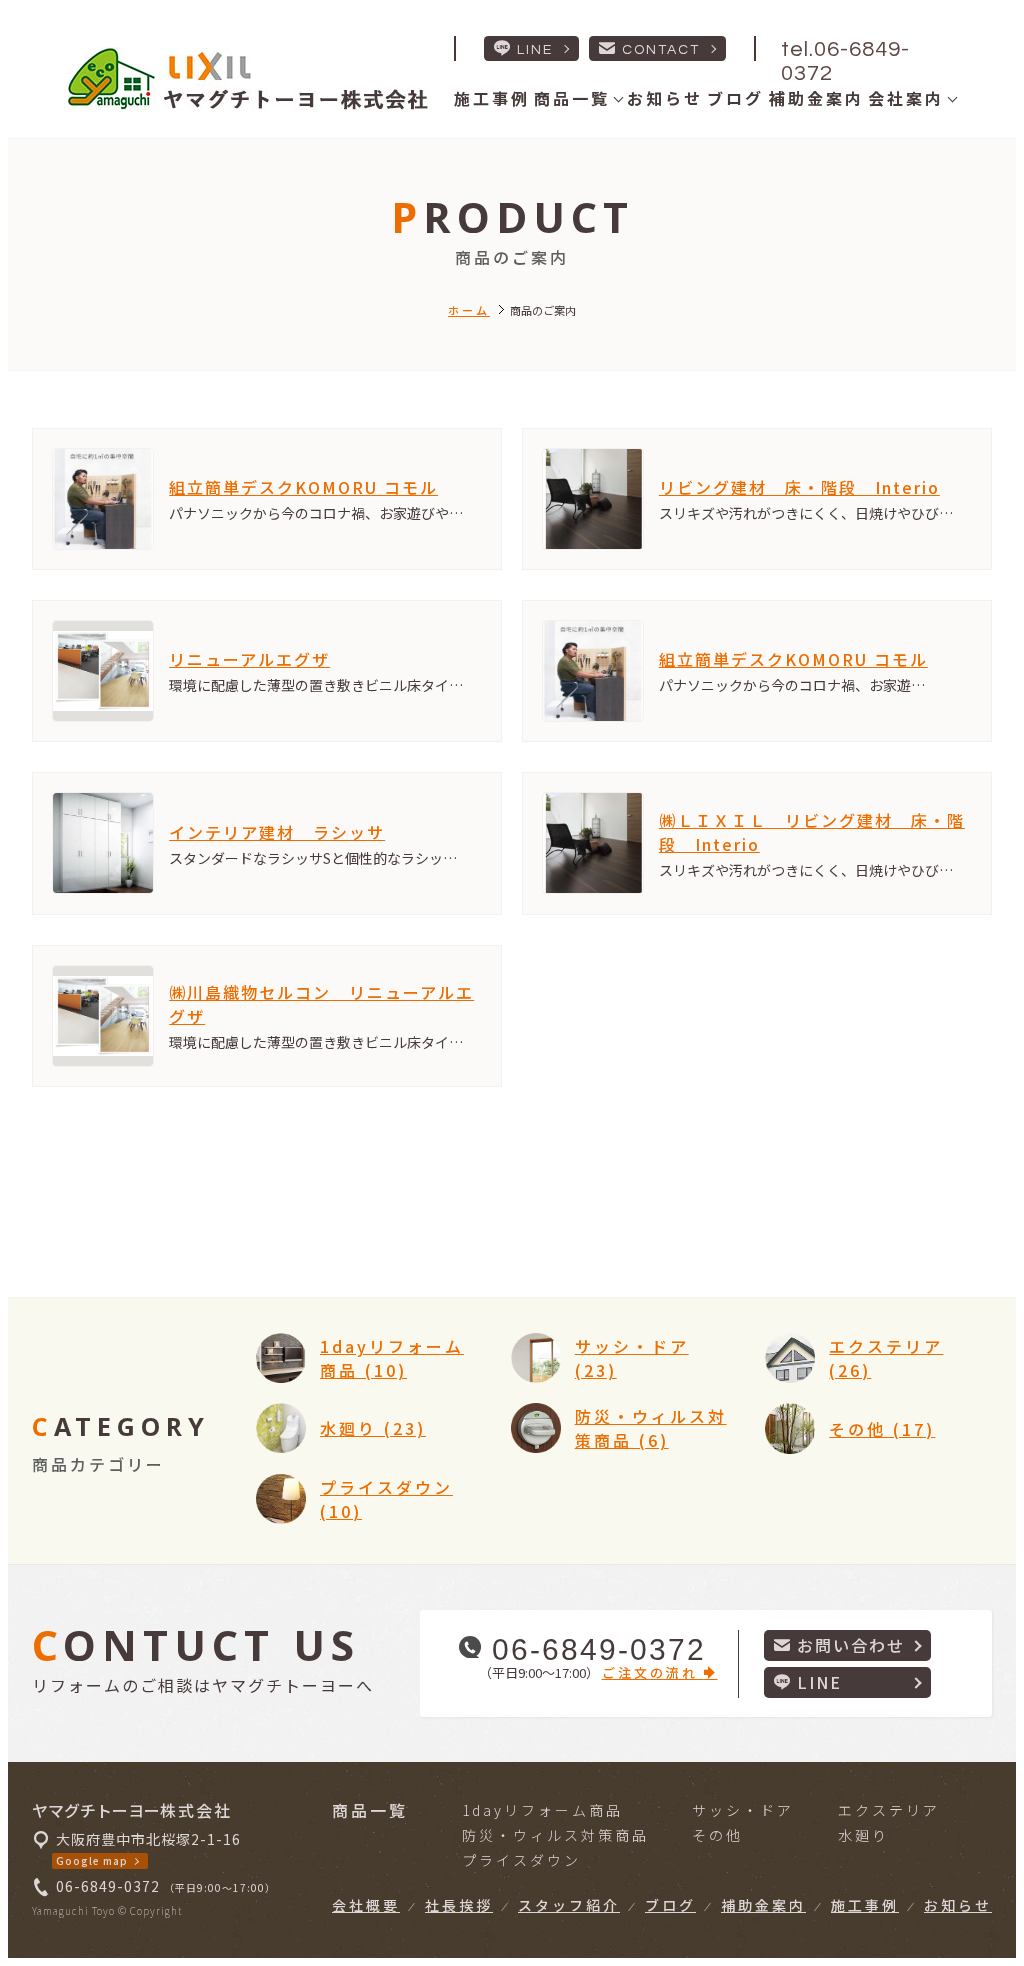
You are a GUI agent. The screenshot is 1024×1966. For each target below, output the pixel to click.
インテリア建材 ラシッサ (277, 832)
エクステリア (889, 1810)
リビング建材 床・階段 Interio (799, 487)
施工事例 (492, 98)
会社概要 (366, 1905)
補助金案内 (816, 98)
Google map (92, 1860)
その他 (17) (882, 1429)
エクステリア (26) (886, 1358)
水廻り (863, 1835)
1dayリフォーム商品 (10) (392, 1358)
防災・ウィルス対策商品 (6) (651, 1428)
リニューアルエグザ (249, 659)
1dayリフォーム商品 (542, 1810)
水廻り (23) (373, 1428)
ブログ (735, 98)
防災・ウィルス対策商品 (555, 1835)
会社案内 (906, 98)
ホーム (469, 310)
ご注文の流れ (653, 1672)
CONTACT (661, 50)
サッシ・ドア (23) (632, 1358)
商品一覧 (572, 98)
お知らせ (665, 98)
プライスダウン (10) (386, 1499)
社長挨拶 (459, 1905)
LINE (535, 50)
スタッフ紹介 (569, 1905)
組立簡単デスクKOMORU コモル (303, 487)
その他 (717, 1835)
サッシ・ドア (743, 1810)
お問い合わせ (851, 1645)
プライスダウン (521, 1860)
